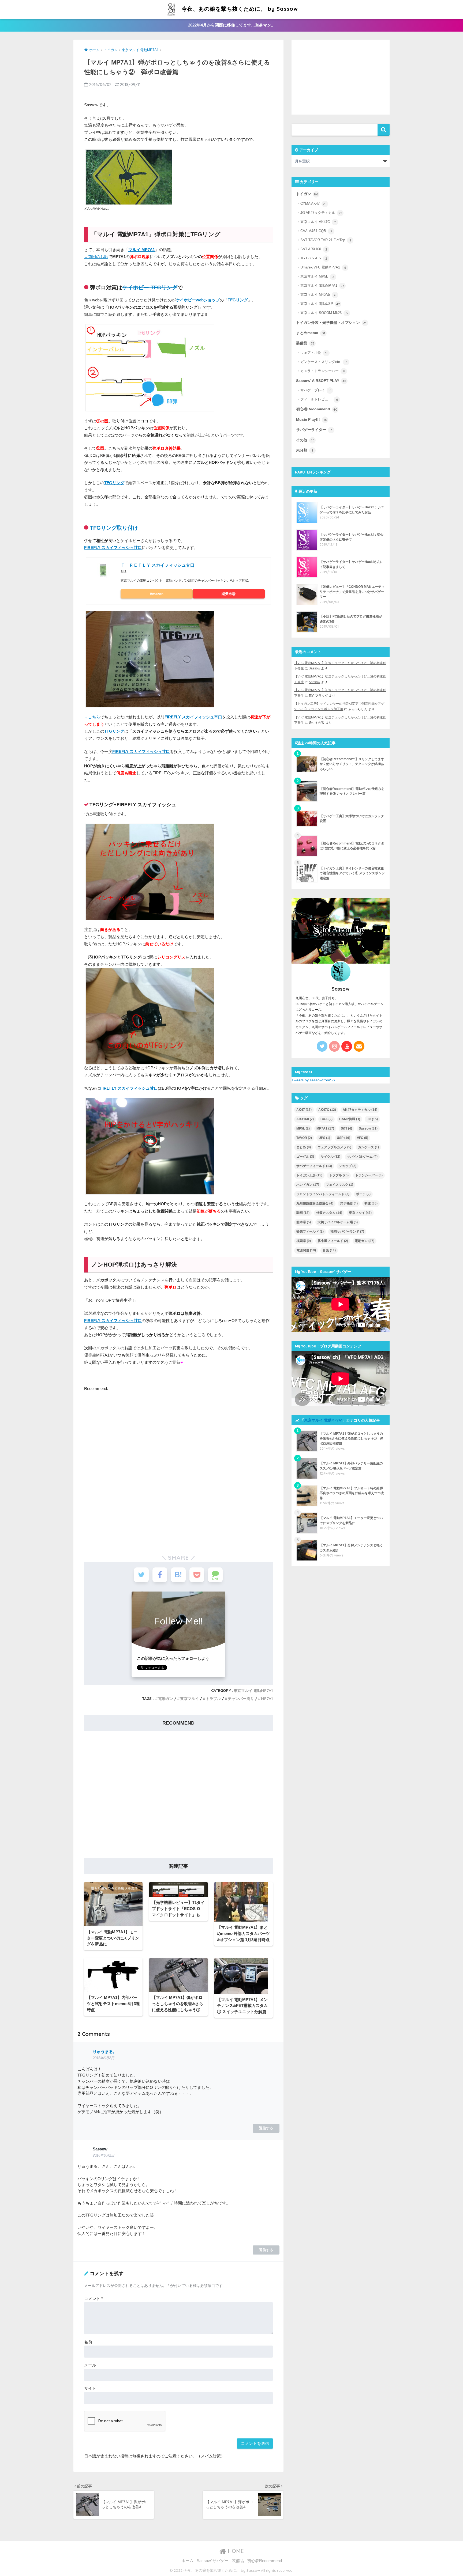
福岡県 (304, 1241)
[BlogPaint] (150, 367)
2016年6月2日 (104, 2058)
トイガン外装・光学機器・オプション (331, 323)
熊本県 (304, 1222)
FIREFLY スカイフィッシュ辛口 (193, 717)
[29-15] (150, 659)
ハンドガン (308, 1185)
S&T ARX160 (314, 249)
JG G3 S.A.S (314, 258)
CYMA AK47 (313, 204)
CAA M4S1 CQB (316, 231)
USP (343, 1138)
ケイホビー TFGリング (150, 287)
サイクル (331, 1157)
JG (372, 1119)
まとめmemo (311, 333)
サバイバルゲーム (362, 1157)
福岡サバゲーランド (347, 1232)
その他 (305, 440)
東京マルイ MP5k (317, 276)
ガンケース (368, 1147)
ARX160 (305, 1119)
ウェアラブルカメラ (334, 1147)
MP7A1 (267, 1699)
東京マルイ (189, 1699)
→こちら (92, 717)
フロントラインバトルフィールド (323, 1194)
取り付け (128, 528)
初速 (371, 1203)
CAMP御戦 (350, 1119)
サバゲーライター (314, 430)
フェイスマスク (339, 1185)
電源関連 (306, 1250)
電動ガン (166, 1699)
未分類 (305, 450)
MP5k (303, 1128)
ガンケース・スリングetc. (324, 362)
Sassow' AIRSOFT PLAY (321, 381)
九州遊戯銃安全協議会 (315, 1203)
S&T (346, 1128)
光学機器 (349, 1203)
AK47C (327, 1110)
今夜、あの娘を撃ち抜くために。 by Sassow (240, 9)
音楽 (329, 1250)
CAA (326, 1119)
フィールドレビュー (319, 400)
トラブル (213, 1699)
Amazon (157, 594)
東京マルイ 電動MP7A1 (253, 1691)
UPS (324, 1138)
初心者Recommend (317, 409)
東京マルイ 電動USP (320, 304)
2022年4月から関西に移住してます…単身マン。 (232, 25)
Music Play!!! (311, 420)
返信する (266, 2128)
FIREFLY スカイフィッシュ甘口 (113, 548)
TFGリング (238, 300)
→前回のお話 (96, 257)
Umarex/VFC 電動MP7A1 (323, 267)
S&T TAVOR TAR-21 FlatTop (326, 240)
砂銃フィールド (310, 1232)
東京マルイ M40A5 (318, 295)
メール (90, 2365)
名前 (88, 2342)
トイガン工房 (309, 1175)
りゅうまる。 (105, 2052)
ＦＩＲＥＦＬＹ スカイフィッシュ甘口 (158, 565)
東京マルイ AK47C (318, 222)
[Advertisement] (129, 1502)
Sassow (314, 668)
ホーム (187, 2561)
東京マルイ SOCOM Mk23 (324, 313)
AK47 (304, 1110)
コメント (94, 2299)
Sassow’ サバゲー (213, 2561)
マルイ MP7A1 (142, 250)
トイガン (307, 194)
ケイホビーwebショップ (198, 300)
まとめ (304, 1147)
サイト (90, 2388)
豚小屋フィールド (333, 1241)
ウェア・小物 (314, 353)
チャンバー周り (241, 1699)
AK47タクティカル (360, 1110)
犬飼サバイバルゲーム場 (338, 1222)
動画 (303, 1213)
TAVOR (304, 1138)
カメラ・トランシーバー (323, 371)
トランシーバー (369, 1175)
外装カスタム (329, 1213)
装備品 (305, 343)
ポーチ (363, 1194)
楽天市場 (229, 594)
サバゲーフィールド (314, 1166)
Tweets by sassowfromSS (313, 1080)
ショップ (348, 1166)
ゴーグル (305, 1157)
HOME (235, 2551)
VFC (363, 1138)
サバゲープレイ (316, 391)
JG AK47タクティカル (321, 213)
